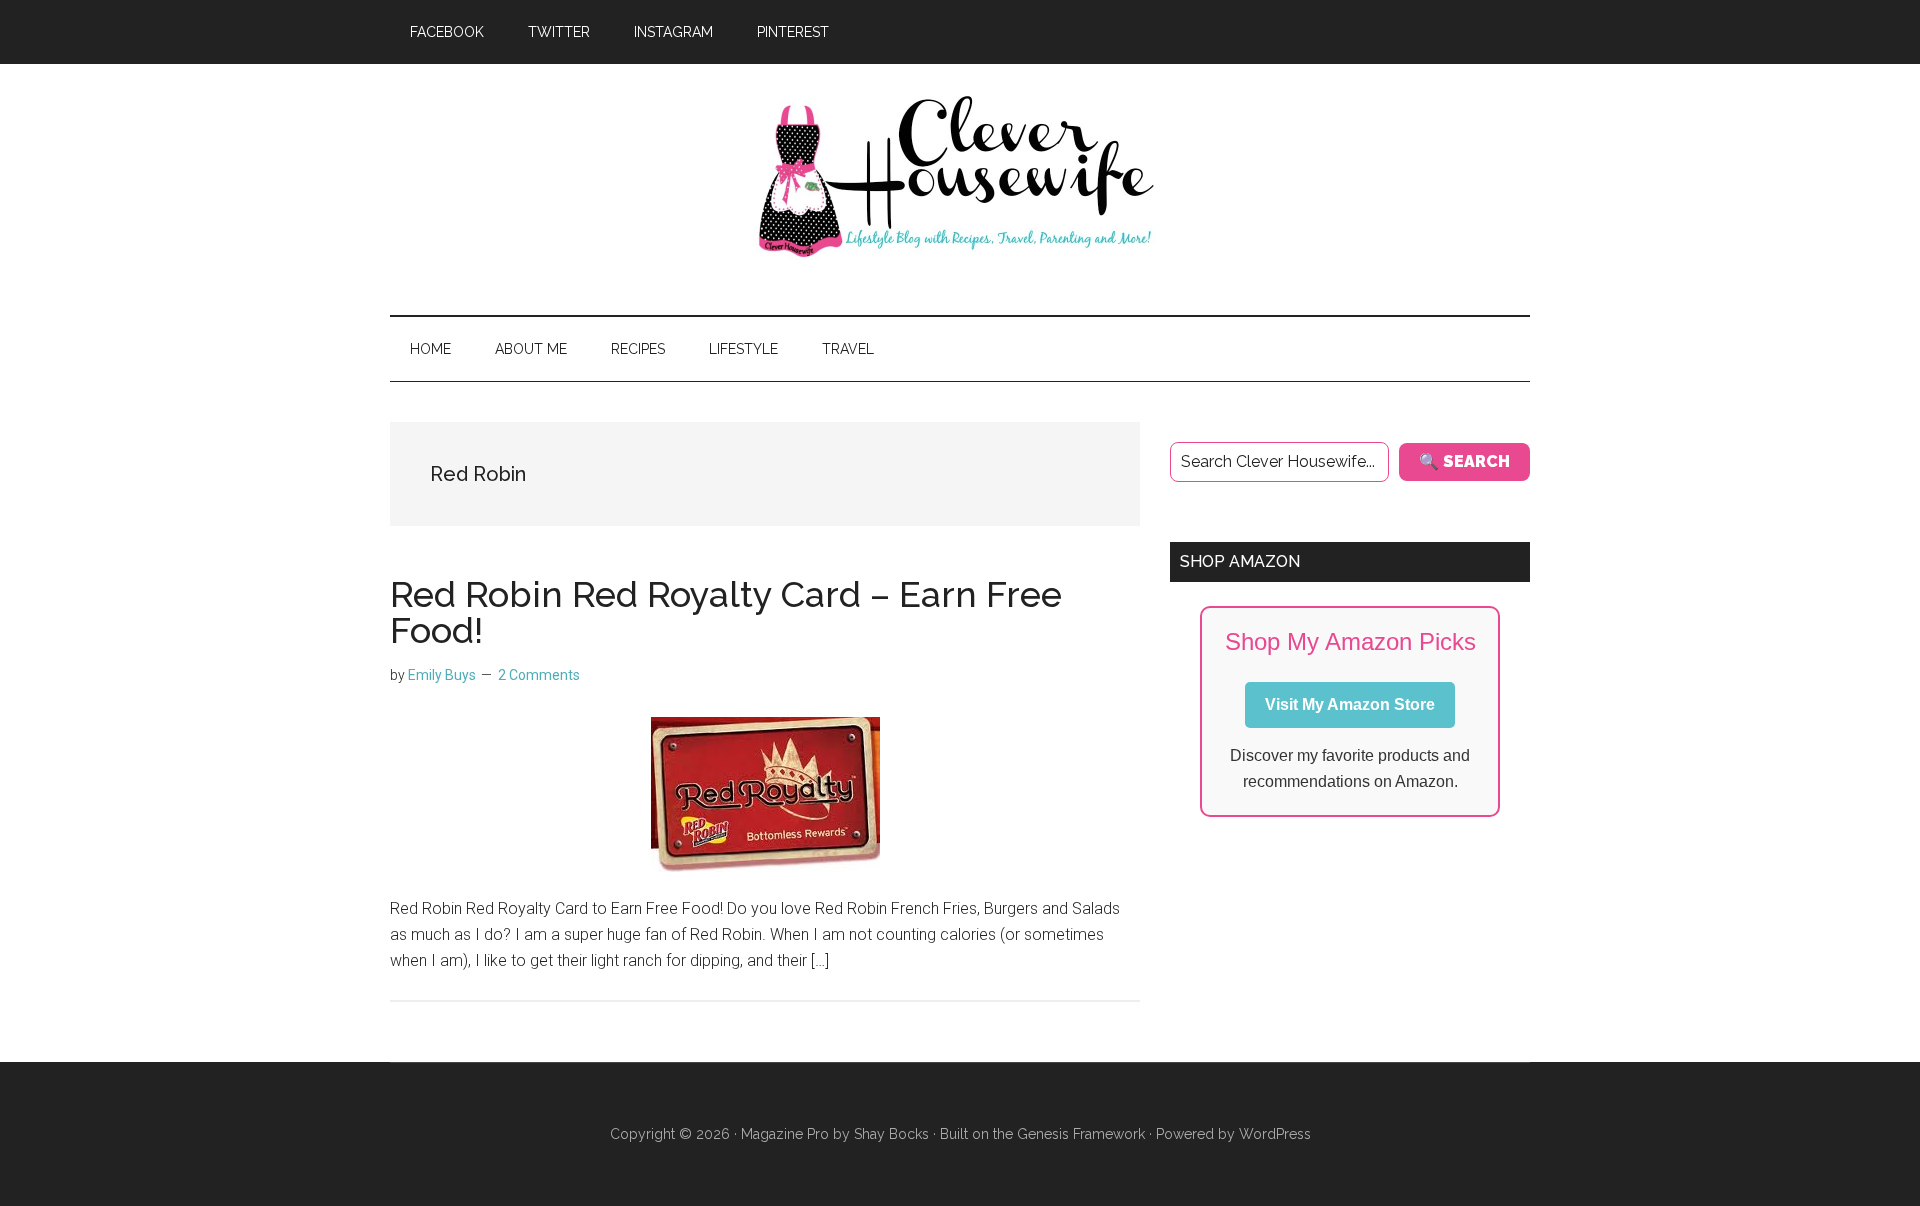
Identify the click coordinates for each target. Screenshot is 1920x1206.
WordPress (1275, 1134)
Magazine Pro (785, 1134)
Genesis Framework (1081, 1134)
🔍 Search (1464, 461)
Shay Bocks (891, 1134)
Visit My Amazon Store (1350, 704)
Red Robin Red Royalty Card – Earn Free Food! (726, 612)
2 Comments (539, 675)
